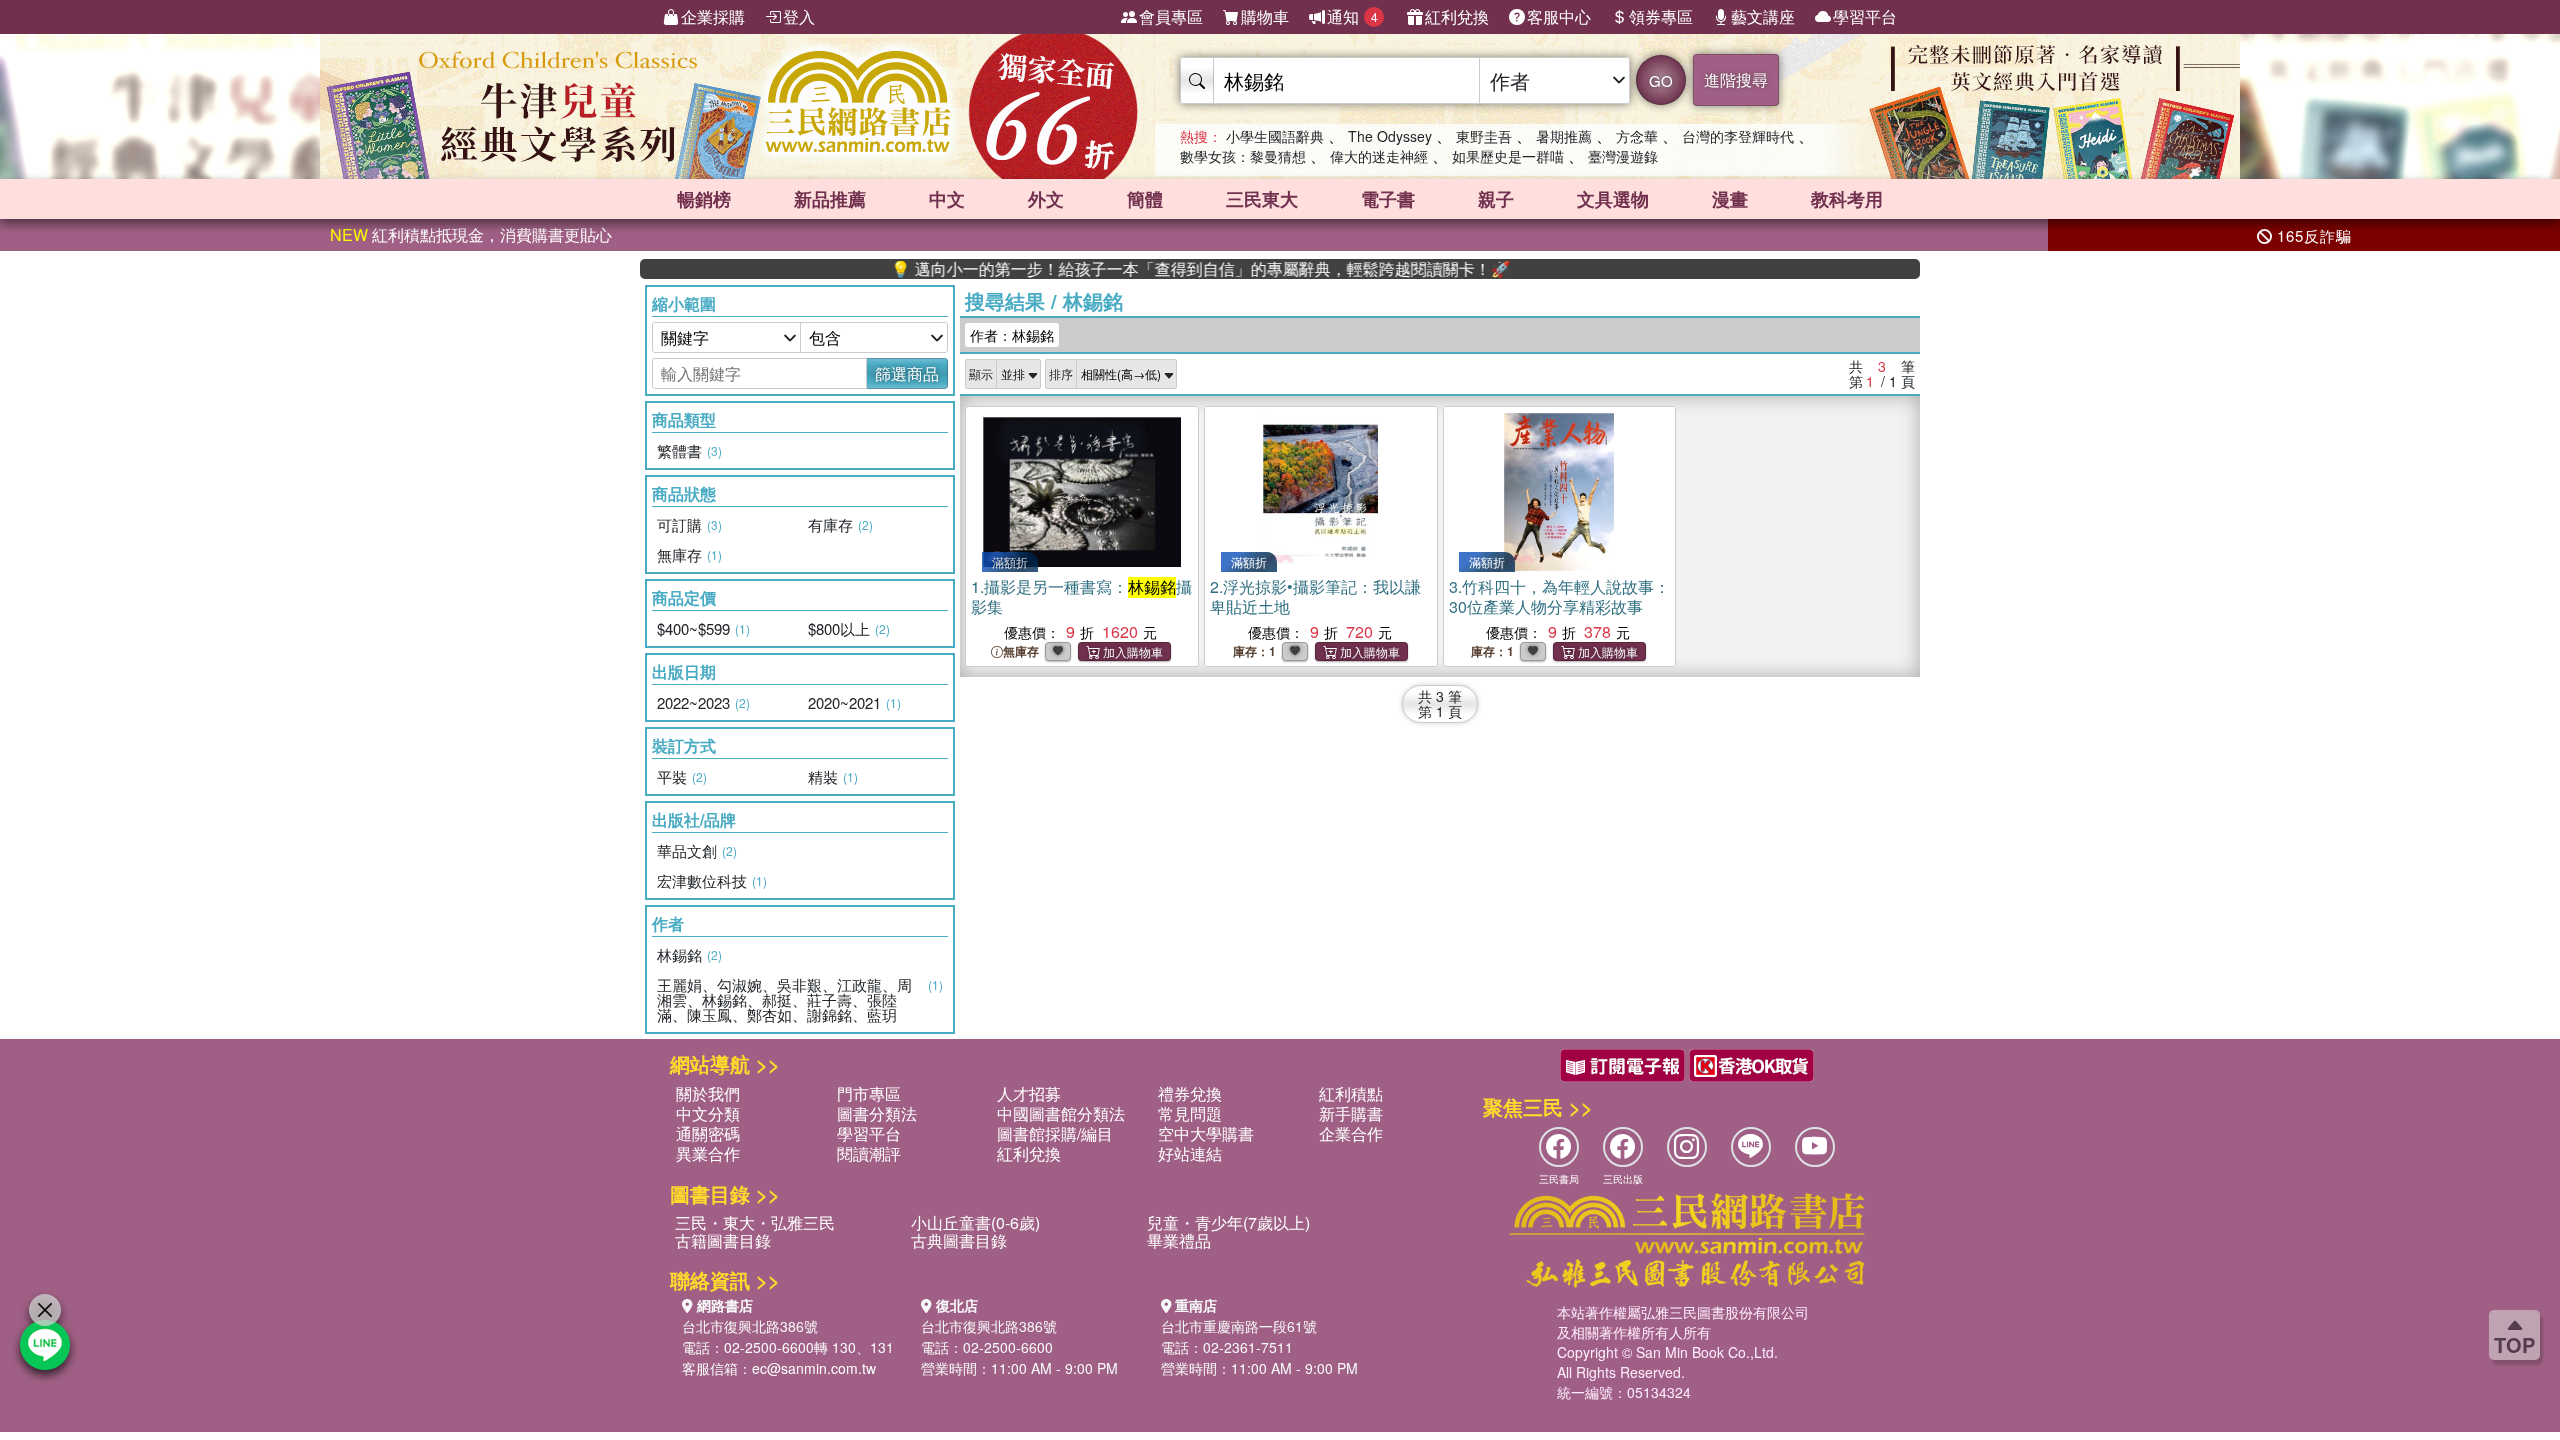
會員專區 (1171, 16)
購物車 (1265, 16)
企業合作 (1351, 1133)
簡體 (1145, 199)
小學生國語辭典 (1275, 136)
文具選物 (1613, 199)
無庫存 (1021, 651)
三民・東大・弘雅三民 (755, 1222)
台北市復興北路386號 (750, 1326)
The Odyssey (1390, 136)
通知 (1352, 16)
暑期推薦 (1564, 136)
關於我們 (708, 1093)
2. (1315, 596)
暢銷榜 (704, 199)
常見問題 (1190, 1113)
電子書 (1388, 199)
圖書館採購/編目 (1055, 1133)
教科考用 (1847, 199)
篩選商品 (907, 373)
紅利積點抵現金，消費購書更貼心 (471, 234)
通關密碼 (708, 1133)
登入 (799, 16)
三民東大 (1262, 199)
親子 (1496, 199)
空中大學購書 (1206, 1133)
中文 (947, 199)
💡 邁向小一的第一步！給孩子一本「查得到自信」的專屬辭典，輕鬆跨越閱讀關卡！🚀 (1143, 269)
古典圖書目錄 (959, 1240)
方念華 (1637, 136)
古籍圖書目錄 (723, 1240)
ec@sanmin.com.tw (814, 1368)
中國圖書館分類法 (1061, 1113)
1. (1081, 596)
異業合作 (708, 1153)
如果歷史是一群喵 (1508, 156)
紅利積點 (1351, 1093)
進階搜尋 (1736, 79)
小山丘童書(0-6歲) (975, 1222)
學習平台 (1865, 16)
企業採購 (713, 16)
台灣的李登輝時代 (1738, 136)
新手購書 (1351, 1113)
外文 (1046, 199)
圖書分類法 (877, 1113)
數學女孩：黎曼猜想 (1243, 156)
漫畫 (1730, 199)
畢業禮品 (1179, 1240)
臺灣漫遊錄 (1623, 156)
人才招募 (1029, 1093)
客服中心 (1559, 16)
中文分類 (708, 1113)
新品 (830, 199)
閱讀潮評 (869, 1153)
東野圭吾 (1484, 136)
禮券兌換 (1190, 1093)
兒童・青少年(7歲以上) (1228, 1222)
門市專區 (869, 1093)
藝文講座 (1763, 16)
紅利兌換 (1457, 16)
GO (1661, 80)
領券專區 (1661, 16)
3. (1559, 596)
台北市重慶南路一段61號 (1239, 1326)
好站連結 (1190, 1153)
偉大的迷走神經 (1379, 156)
